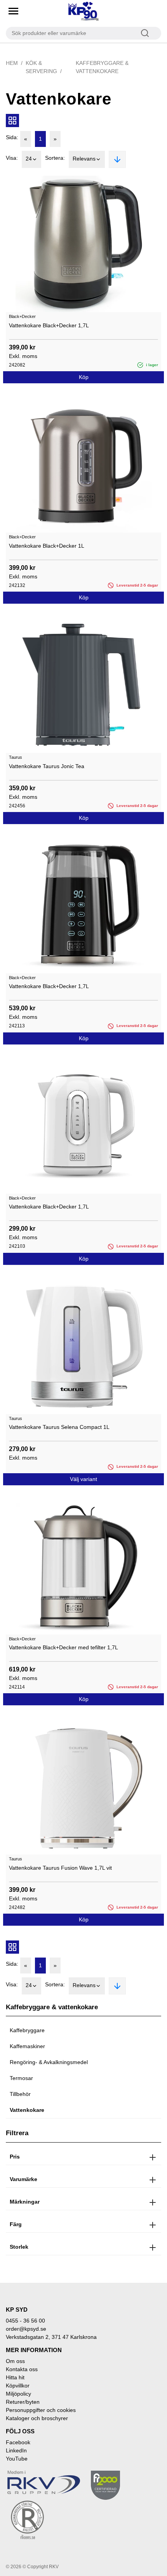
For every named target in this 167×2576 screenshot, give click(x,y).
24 (29, 159)
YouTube (17, 2459)
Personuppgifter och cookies (41, 2410)
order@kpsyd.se (26, 2329)
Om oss (15, 2361)
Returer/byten (23, 2402)
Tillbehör (20, 2094)
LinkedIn (16, 2450)
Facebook (18, 2442)
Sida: (12, 137)
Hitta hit (15, 2377)
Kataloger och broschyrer (37, 2418)
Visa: (12, 158)
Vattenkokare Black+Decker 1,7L (49, 325)
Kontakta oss (22, 2369)
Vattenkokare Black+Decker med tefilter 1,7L (63, 1647)
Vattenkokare (27, 2110)
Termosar (21, 2078)
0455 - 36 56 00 (25, 2321)
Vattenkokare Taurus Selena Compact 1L (59, 1427)
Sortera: (55, 158)
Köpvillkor (18, 2386)
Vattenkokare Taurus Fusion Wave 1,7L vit (60, 1868)
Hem (12, 63)
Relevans (84, 159)
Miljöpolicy (18, 2394)
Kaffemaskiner (27, 2046)
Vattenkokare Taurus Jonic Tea (47, 766)
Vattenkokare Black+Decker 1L (47, 546)
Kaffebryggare (27, 2030)
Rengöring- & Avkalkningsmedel (49, 2062)
